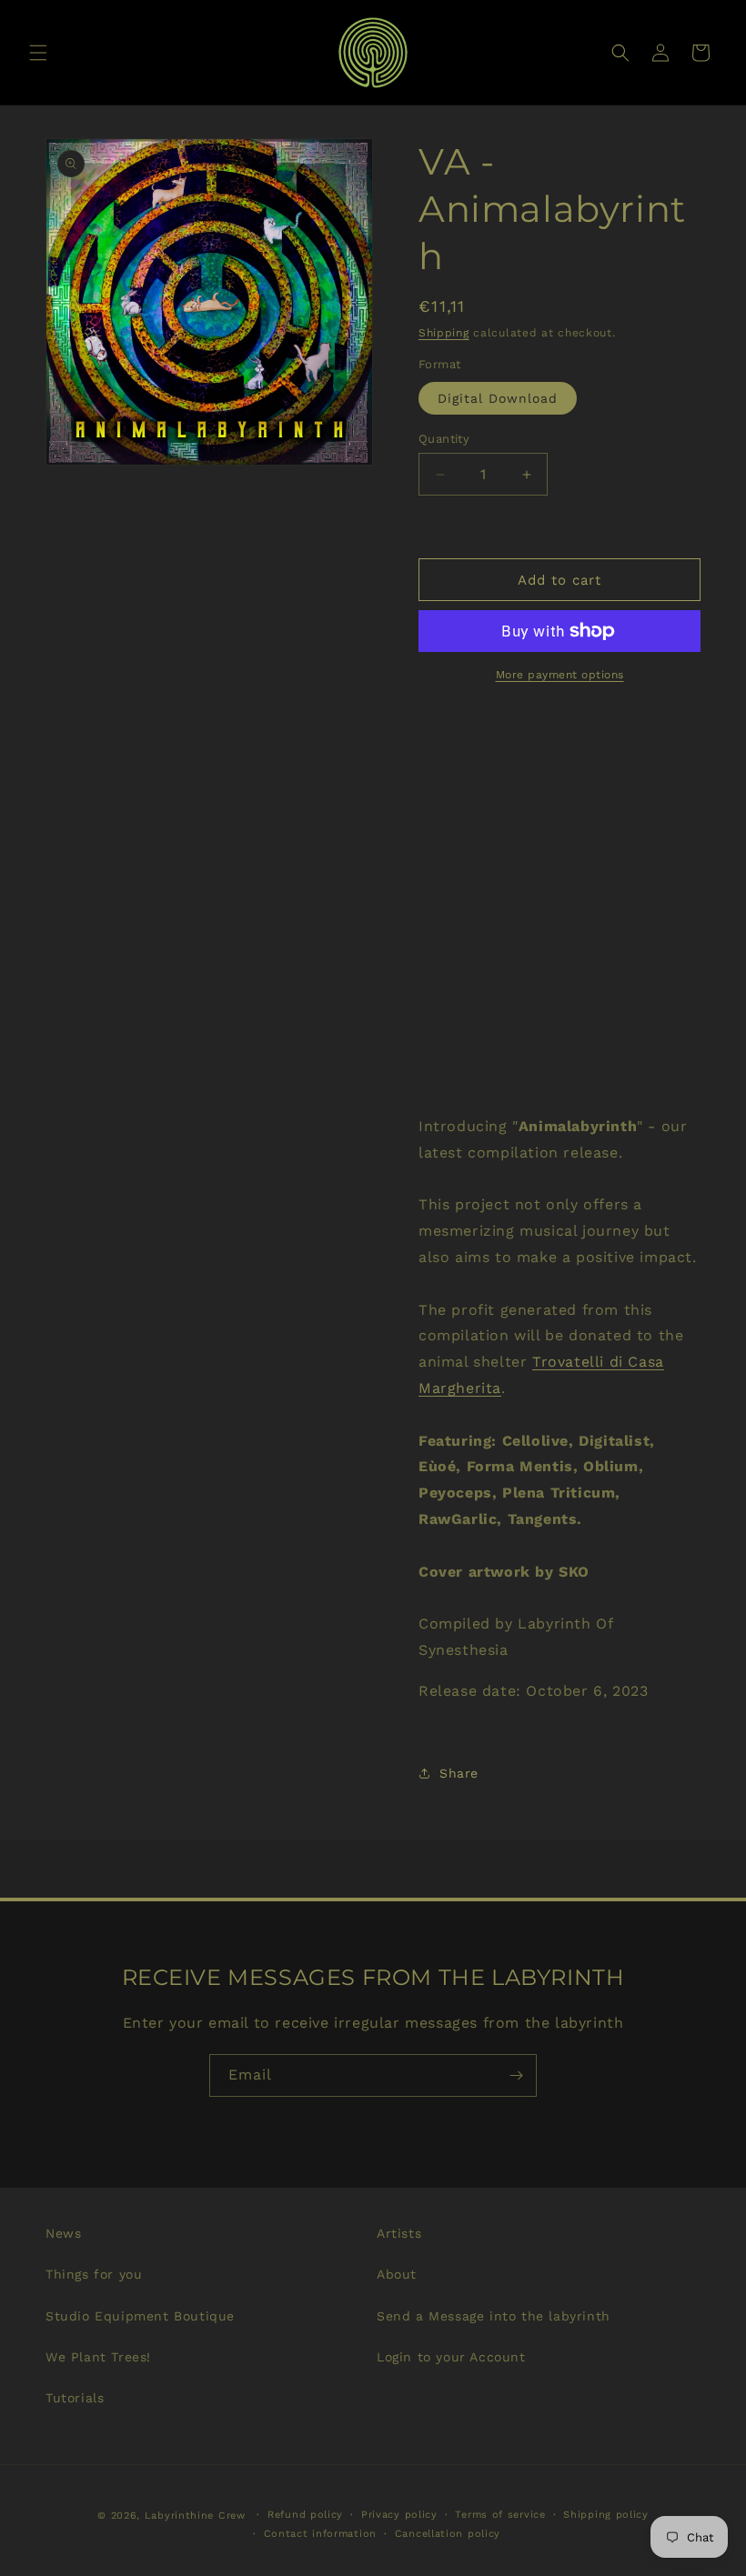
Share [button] (459, 1773)
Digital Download (498, 398)
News (63, 2233)
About (397, 2274)
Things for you (94, 2274)
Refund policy (305, 2515)
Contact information (320, 2534)
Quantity (444, 439)
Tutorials (75, 2398)
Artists (399, 2233)
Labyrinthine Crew (195, 2516)
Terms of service (500, 2515)
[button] (38, 53)
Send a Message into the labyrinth (494, 2316)
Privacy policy (399, 2515)
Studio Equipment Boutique (140, 2316)
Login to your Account (451, 2357)
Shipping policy (606, 2515)
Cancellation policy (448, 2534)
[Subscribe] (516, 2075)
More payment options (560, 675)
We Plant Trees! (98, 2357)
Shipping (444, 333)
